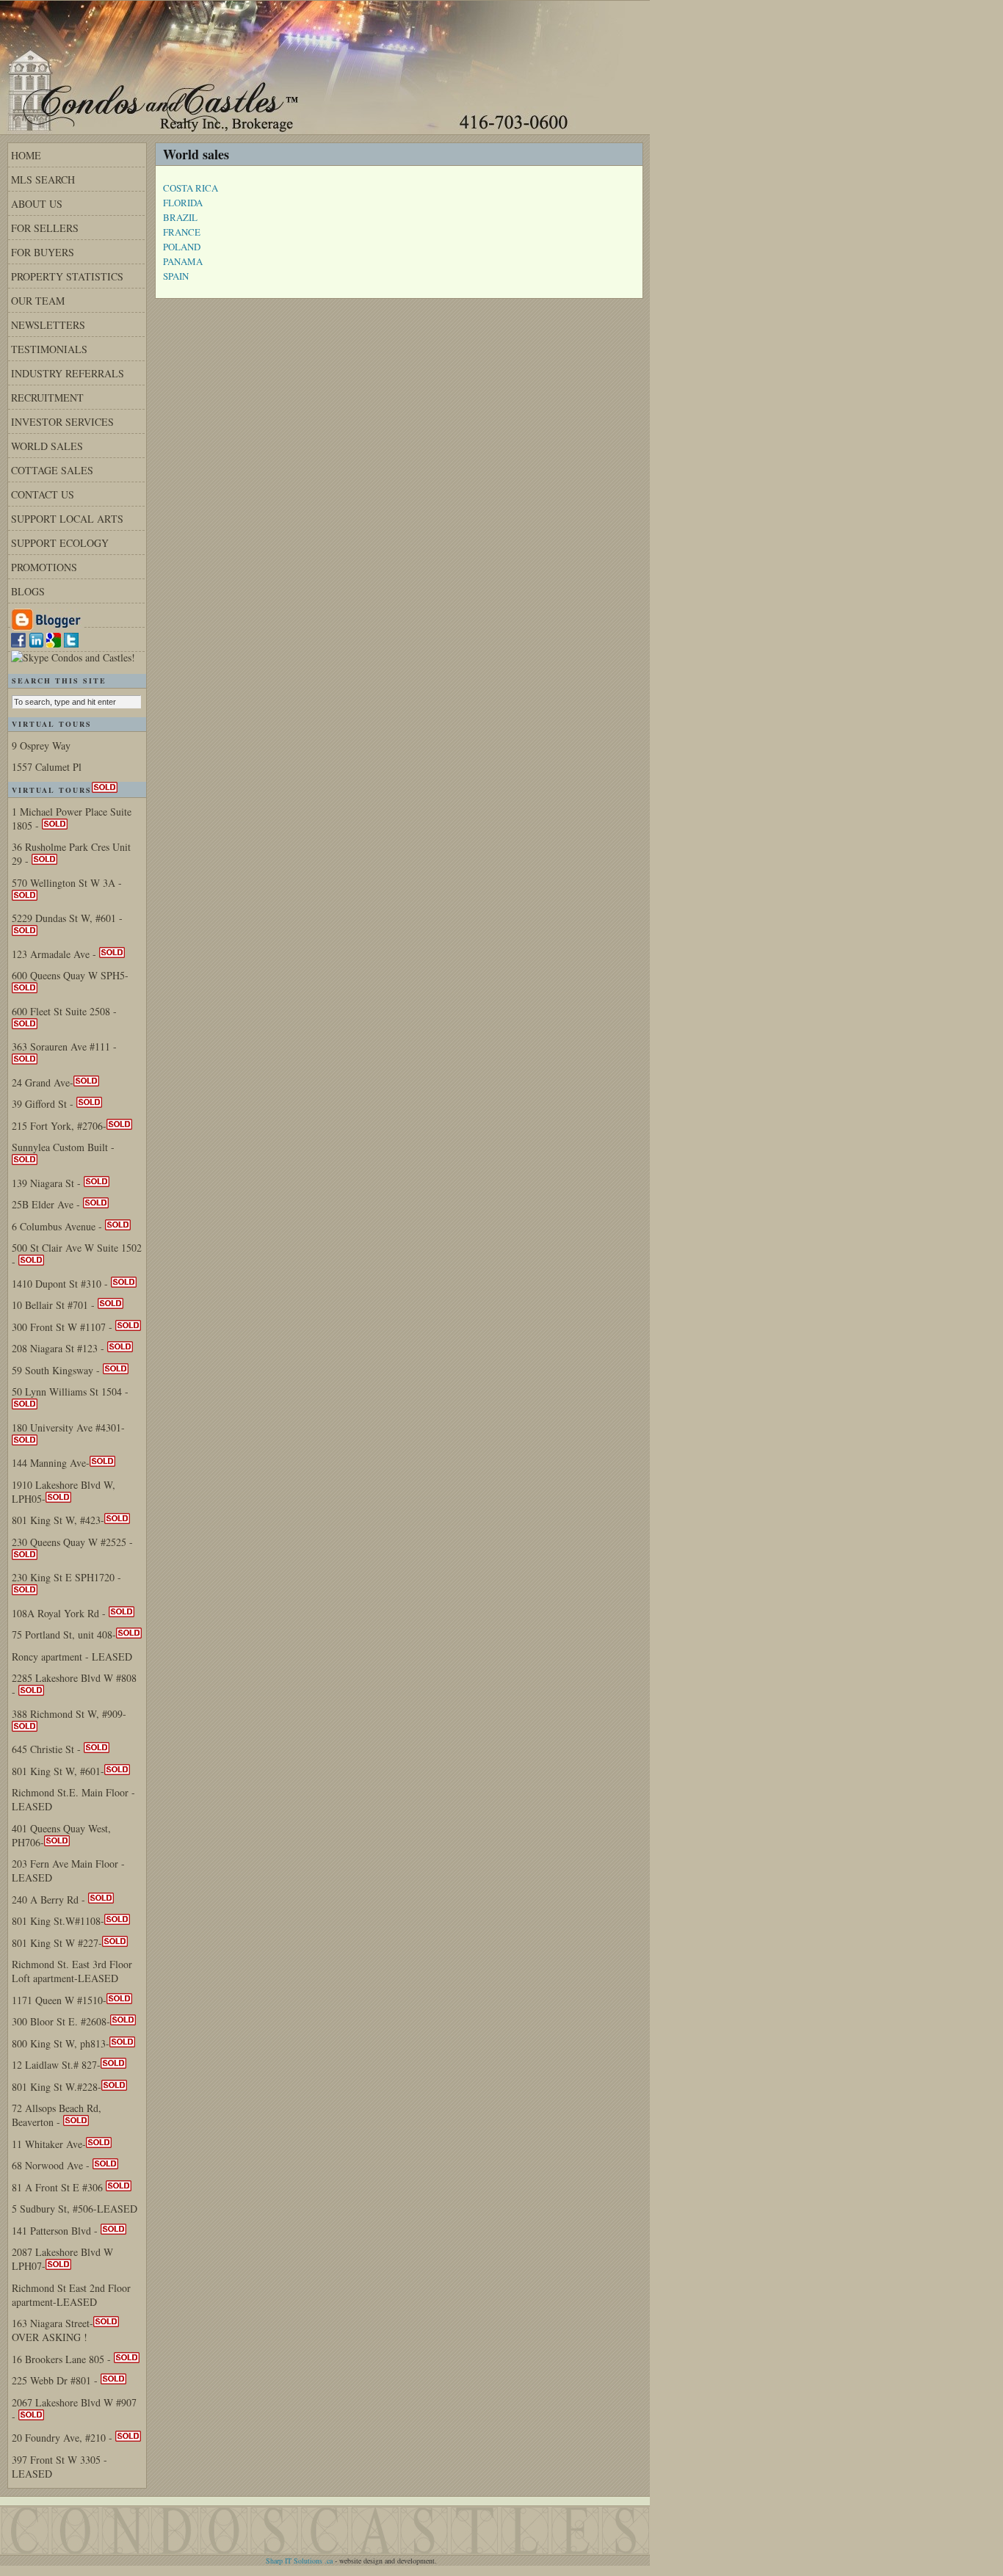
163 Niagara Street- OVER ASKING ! (52, 2330)
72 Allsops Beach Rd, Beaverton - (57, 2115)
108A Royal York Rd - (60, 1613)
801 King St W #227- (57, 1943)
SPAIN (176, 276)
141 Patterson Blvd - (56, 2231)
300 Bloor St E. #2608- (61, 2021)
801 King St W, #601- (58, 1771)
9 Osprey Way (41, 745)
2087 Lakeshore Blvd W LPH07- (62, 2259)
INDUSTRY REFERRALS (68, 373)
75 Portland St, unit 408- (64, 1635)
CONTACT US (43, 494)
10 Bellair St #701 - (55, 1305)
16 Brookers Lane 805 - (63, 2359)
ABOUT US (37, 204)
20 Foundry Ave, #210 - (64, 2438)
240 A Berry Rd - (50, 1900)
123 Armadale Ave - (55, 954)
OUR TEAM (38, 301)
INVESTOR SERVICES (62, 422)
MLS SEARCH (43, 179)
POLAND (182, 247)
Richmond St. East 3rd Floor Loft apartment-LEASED (72, 1971)
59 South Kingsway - (57, 1370)
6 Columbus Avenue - (58, 1226)
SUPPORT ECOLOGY (60, 543)
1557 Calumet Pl (47, 767)
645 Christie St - (48, 1749)
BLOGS (28, 591)
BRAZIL (180, 217)
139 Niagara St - (48, 1183)
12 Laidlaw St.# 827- (56, 2065)
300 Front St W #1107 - (64, 1327)
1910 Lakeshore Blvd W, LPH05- (64, 1492)
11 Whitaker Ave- (49, 2144)
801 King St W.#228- (57, 2087)
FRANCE (182, 232)
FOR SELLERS (45, 228)
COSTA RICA (191, 188)
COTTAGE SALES (52, 470)
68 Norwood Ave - (52, 2165)
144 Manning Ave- (51, 1463)
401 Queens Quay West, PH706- (61, 1835)
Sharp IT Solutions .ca (299, 2561)
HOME (26, 155)
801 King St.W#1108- (58, 1921)
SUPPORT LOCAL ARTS (67, 519)
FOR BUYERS (43, 252)
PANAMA (183, 261)
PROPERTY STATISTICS (67, 276)
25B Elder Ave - (47, 1204)
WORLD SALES (47, 446)
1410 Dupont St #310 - (61, 1284)
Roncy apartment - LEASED (72, 1657)
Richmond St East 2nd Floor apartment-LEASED (71, 2295)
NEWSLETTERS (48, 325)
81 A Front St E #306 (59, 2187)
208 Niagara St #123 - (59, 1348)
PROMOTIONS (44, 567)
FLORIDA (183, 203)
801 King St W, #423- (58, 1520)
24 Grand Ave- (43, 1082)
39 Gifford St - (44, 1104)
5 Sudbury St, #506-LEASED (75, 2209)
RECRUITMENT (47, 398)
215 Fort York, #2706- (59, 1126)
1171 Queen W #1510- (59, 2000)
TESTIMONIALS (49, 349)
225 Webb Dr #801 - (56, 2380)
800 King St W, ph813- (61, 2043)
